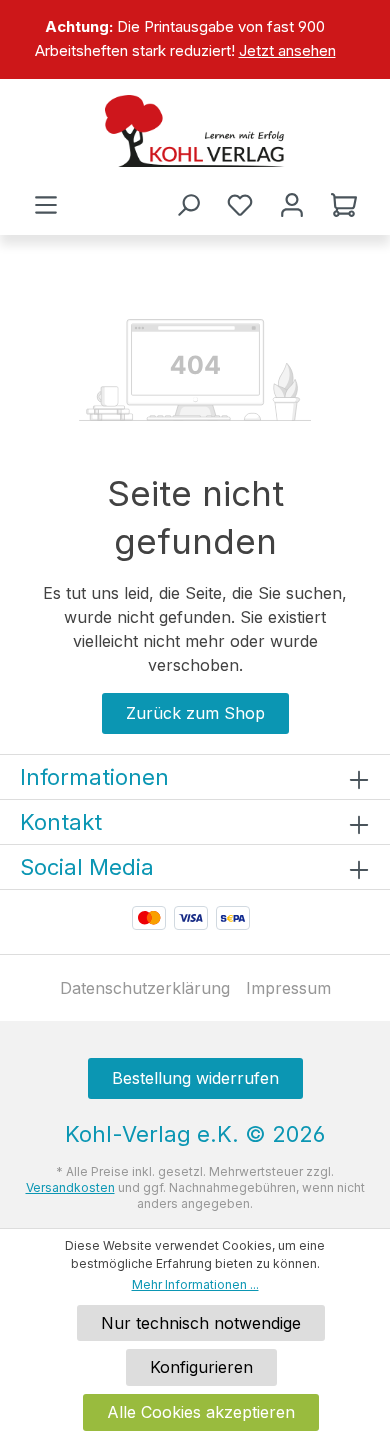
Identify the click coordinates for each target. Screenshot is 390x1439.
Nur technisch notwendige (201, 1323)
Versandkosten (70, 1187)
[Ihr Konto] (292, 205)
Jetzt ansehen (287, 50)
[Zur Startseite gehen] (195, 131)
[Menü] (46, 205)
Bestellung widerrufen (195, 1078)
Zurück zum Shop (195, 713)
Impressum (288, 988)
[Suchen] (188, 205)
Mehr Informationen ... (195, 1284)
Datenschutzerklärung (145, 988)
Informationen (94, 777)
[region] (195, 39)
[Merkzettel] (240, 205)
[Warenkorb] (344, 205)
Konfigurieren (201, 1367)
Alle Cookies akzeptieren (201, 1412)
